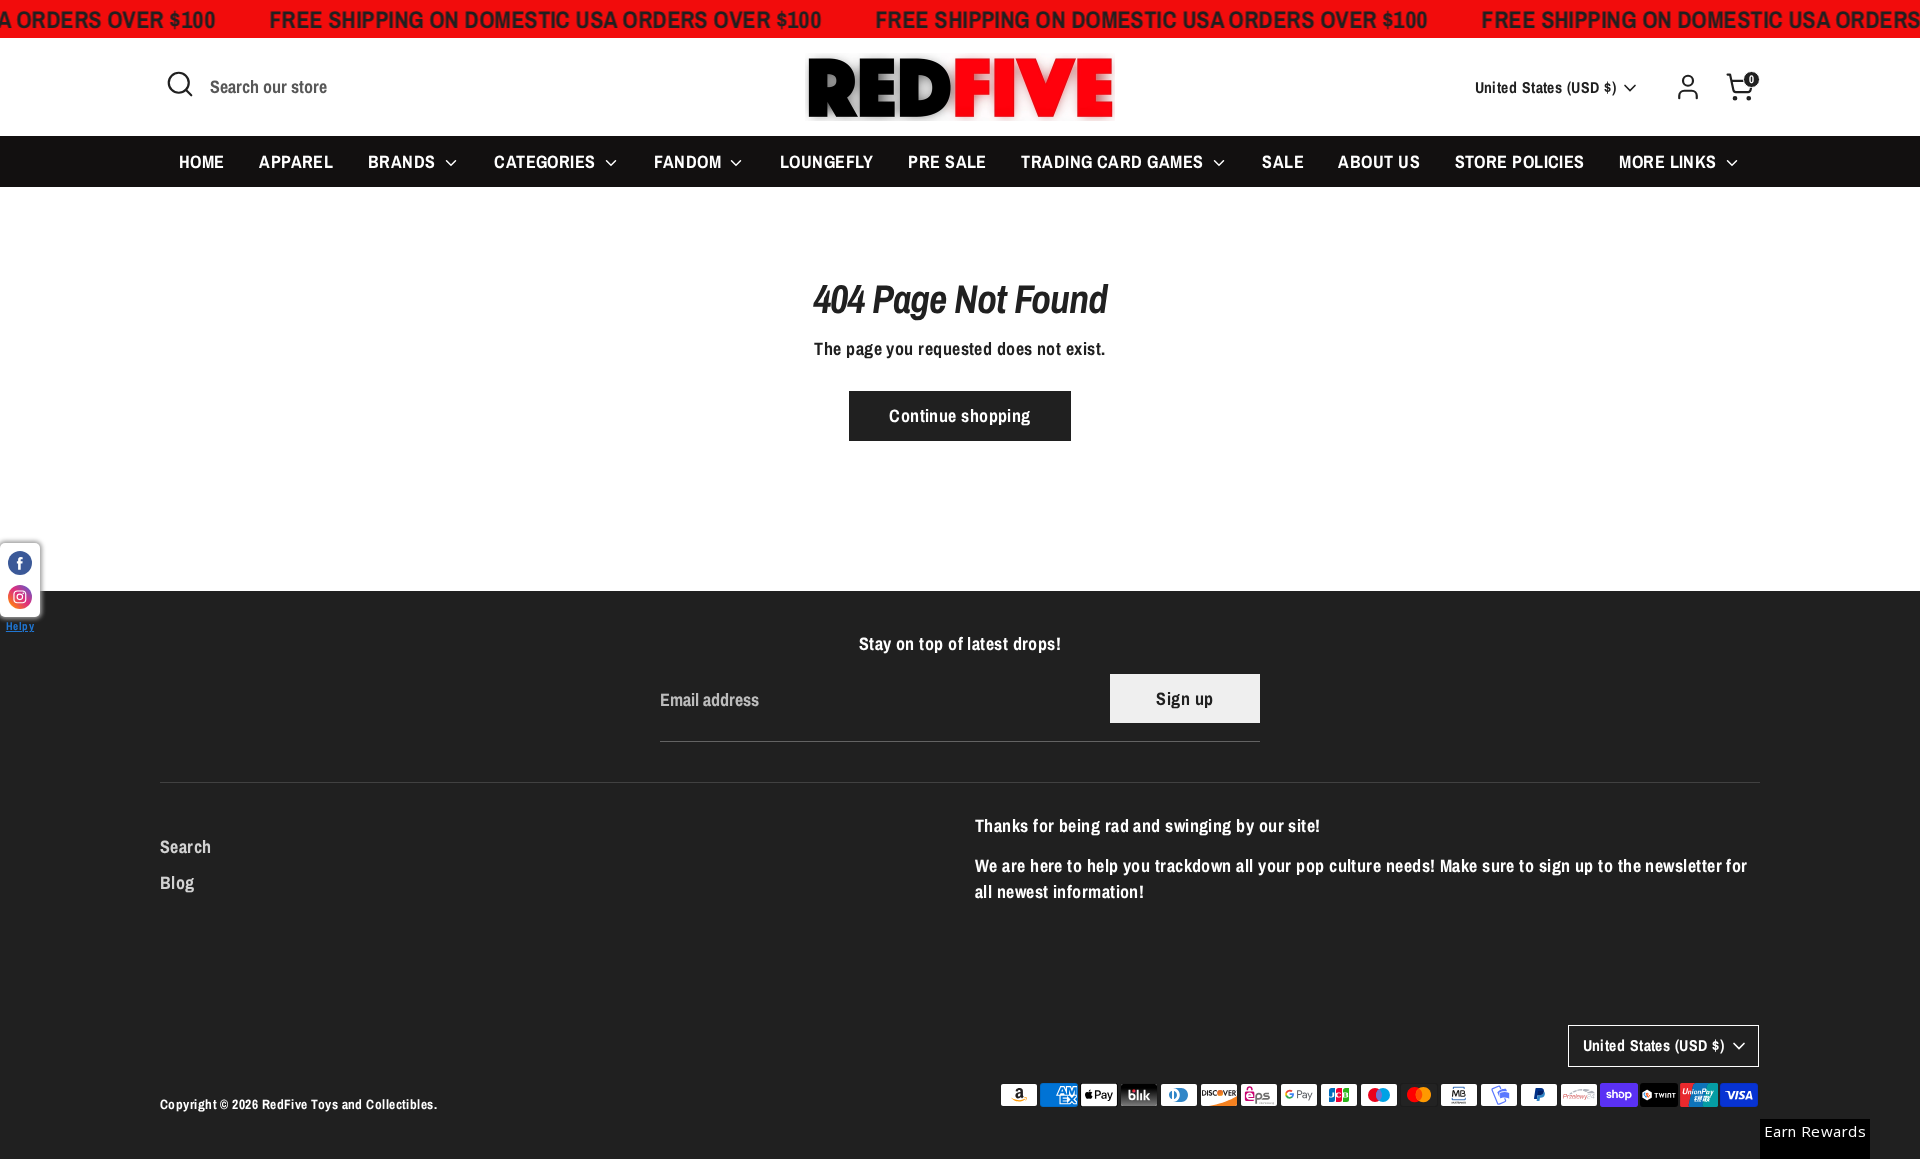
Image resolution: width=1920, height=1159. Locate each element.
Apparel (296, 161)
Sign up (1184, 698)
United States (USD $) (1545, 87)
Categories (547, 161)
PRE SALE (947, 161)
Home (202, 161)
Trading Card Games (1114, 161)
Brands (404, 161)
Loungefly (827, 161)
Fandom (689, 161)
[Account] (1688, 87)
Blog (177, 882)
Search (186, 846)
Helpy (20, 625)
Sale (1283, 161)
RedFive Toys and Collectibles (348, 1104)
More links (1670, 161)
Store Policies (1520, 161)
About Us (1379, 161)
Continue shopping (960, 415)
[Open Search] (180, 84)
